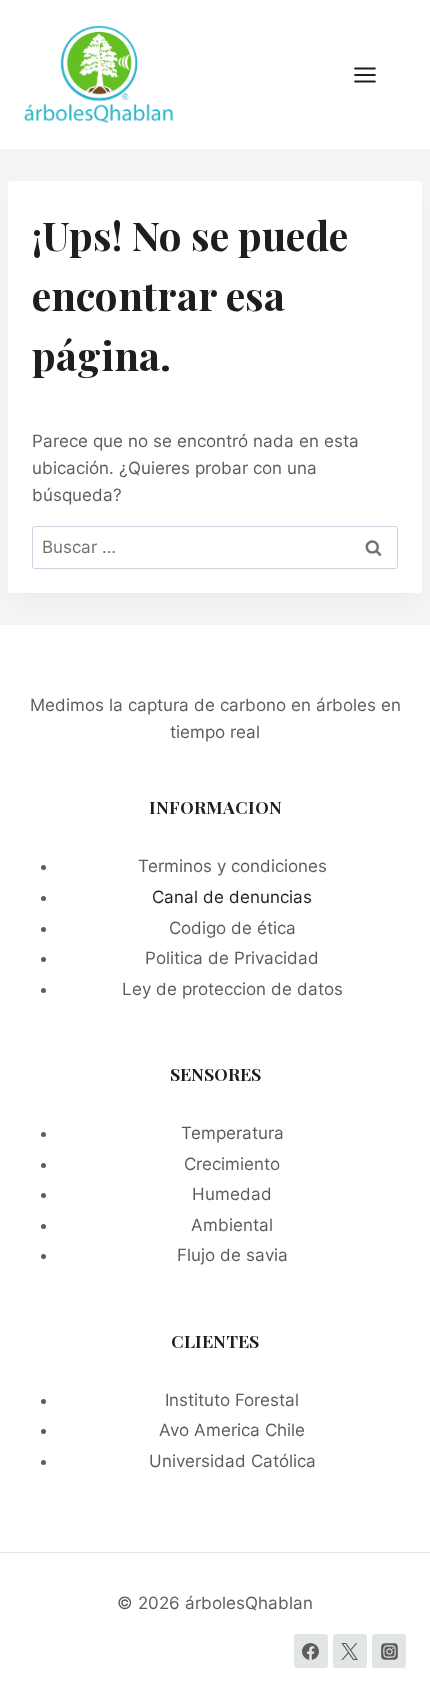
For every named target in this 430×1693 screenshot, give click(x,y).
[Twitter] (350, 1651)
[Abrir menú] (375, 74)
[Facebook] (311, 1651)
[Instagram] (389, 1651)
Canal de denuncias (232, 897)
